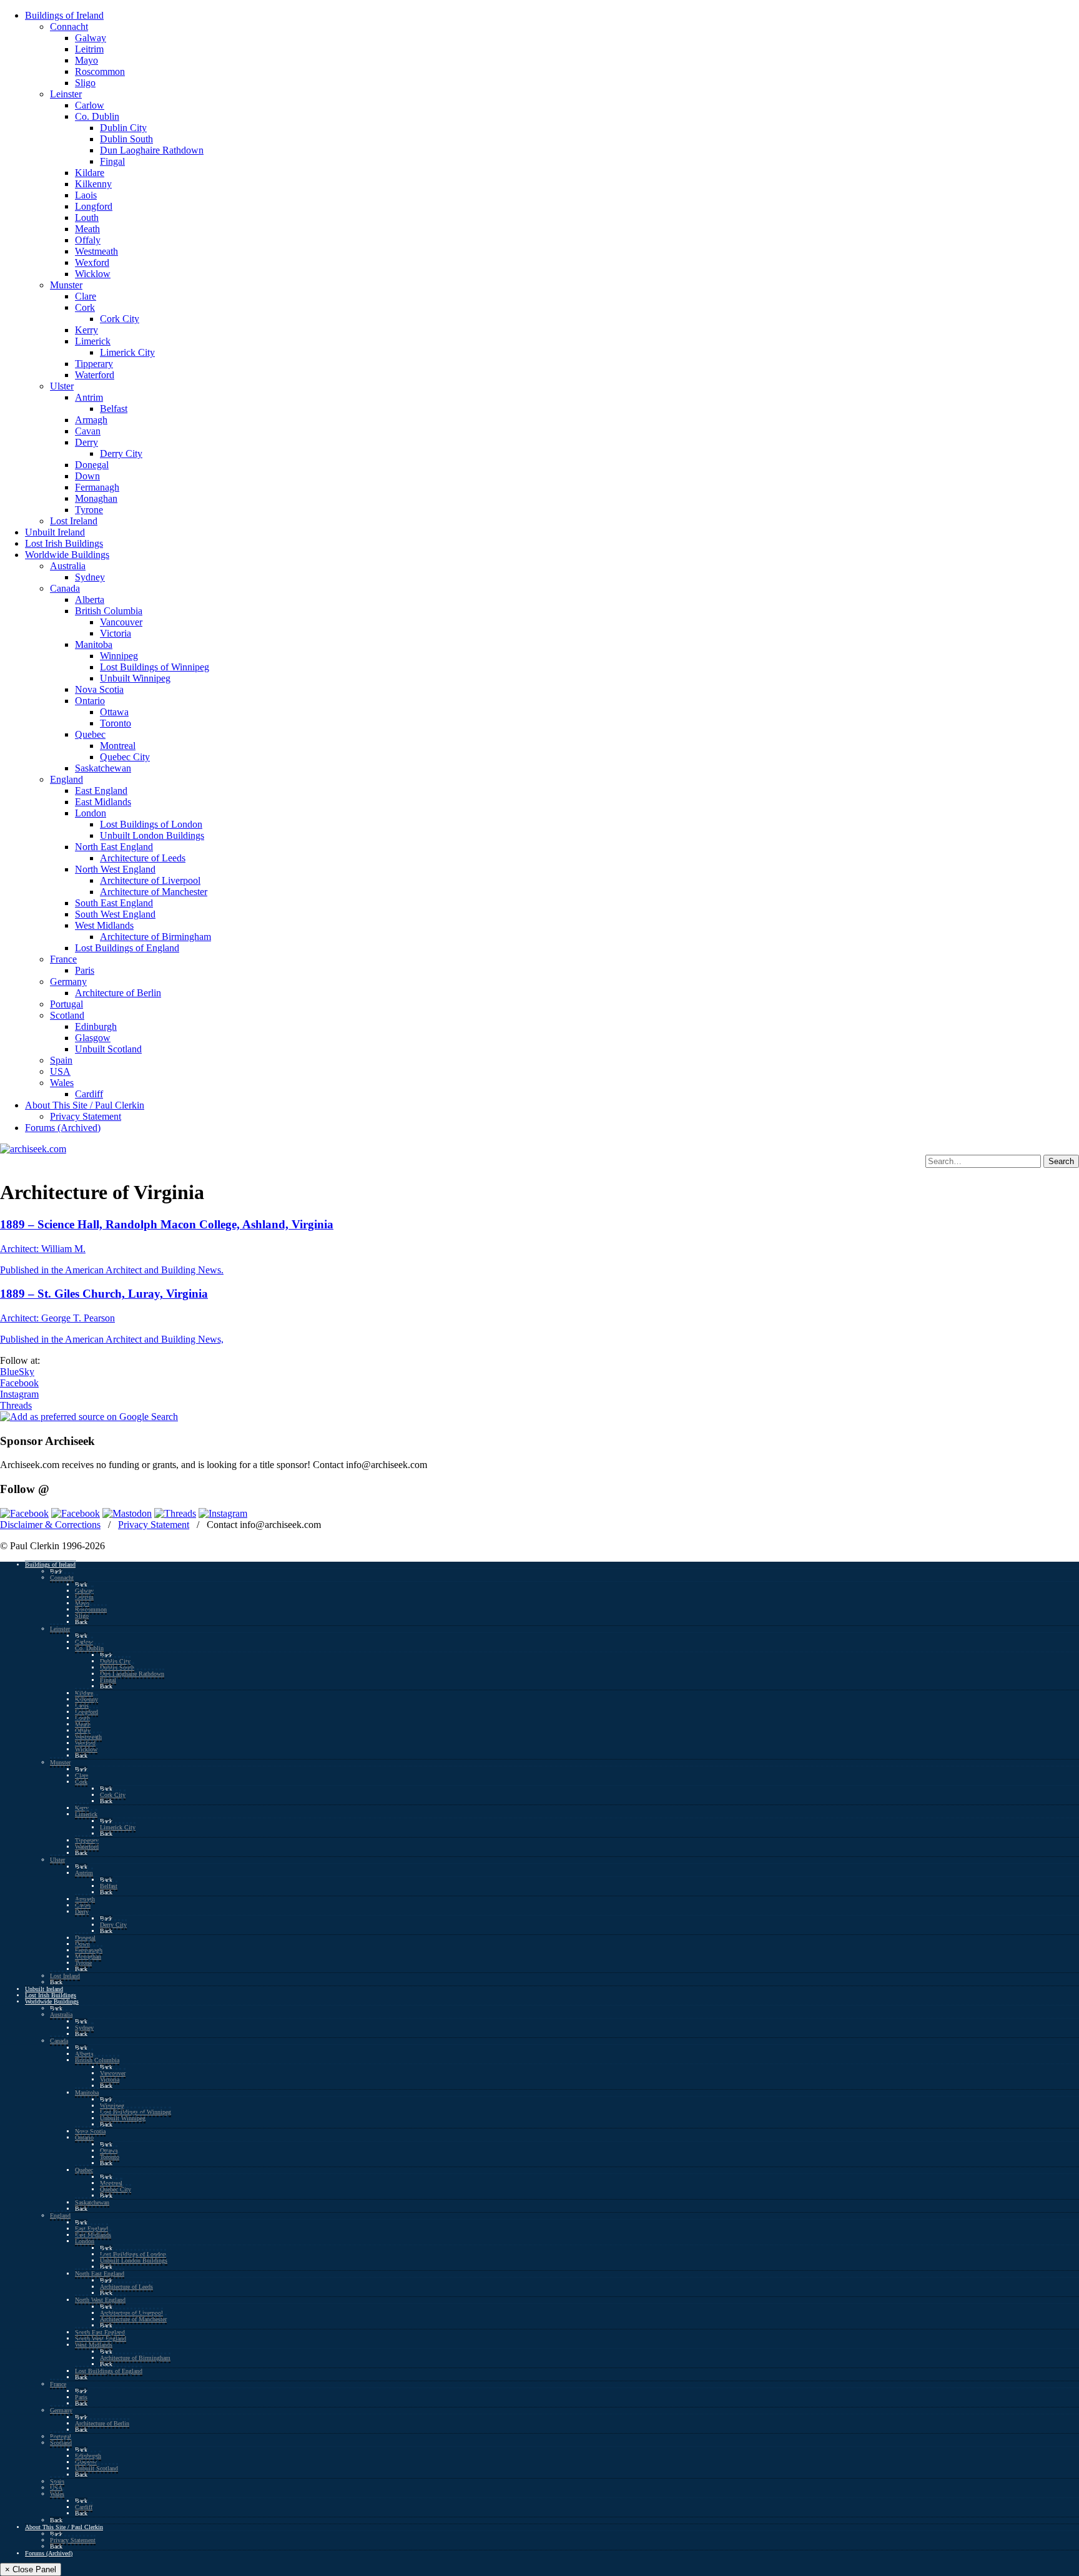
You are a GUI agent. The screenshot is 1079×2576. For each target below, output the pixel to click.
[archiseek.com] (33, 1149)
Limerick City (127, 352)
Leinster (66, 94)
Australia (68, 566)
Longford (94, 206)
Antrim (89, 397)
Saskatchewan (103, 768)
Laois (86, 195)
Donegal (92, 465)
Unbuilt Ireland (55, 532)
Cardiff (89, 1094)
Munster (66, 285)
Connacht (69, 27)
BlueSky (17, 1372)
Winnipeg (119, 656)
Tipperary (94, 364)
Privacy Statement (86, 1116)
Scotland (67, 1015)
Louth (87, 218)
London (91, 813)
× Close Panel (31, 2569)
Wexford (92, 262)
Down (87, 476)
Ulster (62, 386)
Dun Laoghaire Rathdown (152, 150)
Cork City (120, 319)
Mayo (86, 60)
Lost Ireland (74, 521)
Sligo (85, 83)
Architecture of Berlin (118, 993)
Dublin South (126, 139)
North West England (115, 869)
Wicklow (93, 274)
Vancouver (121, 622)
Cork (85, 307)
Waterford (95, 375)
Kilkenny (93, 184)
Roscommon (100, 71)
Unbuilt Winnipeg (135, 678)
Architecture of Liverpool (150, 880)
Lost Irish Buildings (64, 543)
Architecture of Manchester (154, 892)
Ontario (90, 701)
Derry (86, 442)
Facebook (19, 1383)
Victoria (116, 633)
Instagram (19, 1394)
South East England (114, 903)
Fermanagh (97, 487)
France (63, 959)
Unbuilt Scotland (108, 1049)
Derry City (121, 453)
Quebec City (125, 757)
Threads (16, 1405)
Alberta (90, 600)
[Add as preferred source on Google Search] (89, 1417)
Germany (68, 982)
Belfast (114, 409)
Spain (61, 1060)
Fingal (112, 161)
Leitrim (89, 49)
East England (101, 791)
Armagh (91, 420)
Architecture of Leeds (143, 858)
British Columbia (109, 611)
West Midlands (104, 925)
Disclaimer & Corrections (50, 1525)
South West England (115, 914)
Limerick (93, 341)
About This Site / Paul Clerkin (85, 1105)
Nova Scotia (99, 689)
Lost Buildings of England (127, 948)
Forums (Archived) (63, 1128)
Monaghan (96, 498)
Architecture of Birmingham (155, 937)
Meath (87, 229)
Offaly (88, 240)
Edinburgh (96, 1026)
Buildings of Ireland (64, 15)
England (67, 779)
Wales (62, 1083)
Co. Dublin (97, 116)
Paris (85, 970)
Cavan (88, 431)
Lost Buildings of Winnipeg (155, 667)
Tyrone (89, 510)
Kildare (90, 173)
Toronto (116, 723)
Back (56, 1571)
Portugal (67, 1004)
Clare (86, 296)
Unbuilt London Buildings (152, 835)
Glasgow (93, 1038)
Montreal (118, 746)
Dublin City (123, 128)
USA (60, 1071)
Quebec (90, 734)
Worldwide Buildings (67, 555)
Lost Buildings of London (151, 824)
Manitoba (94, 644)
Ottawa (114, 712)
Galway (91, 38)
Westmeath (96, 251)
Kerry (86, 330)
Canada (65, 588)
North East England (114, 847)
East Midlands (103, 802)
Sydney (90, 577)
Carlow (90, 105)
